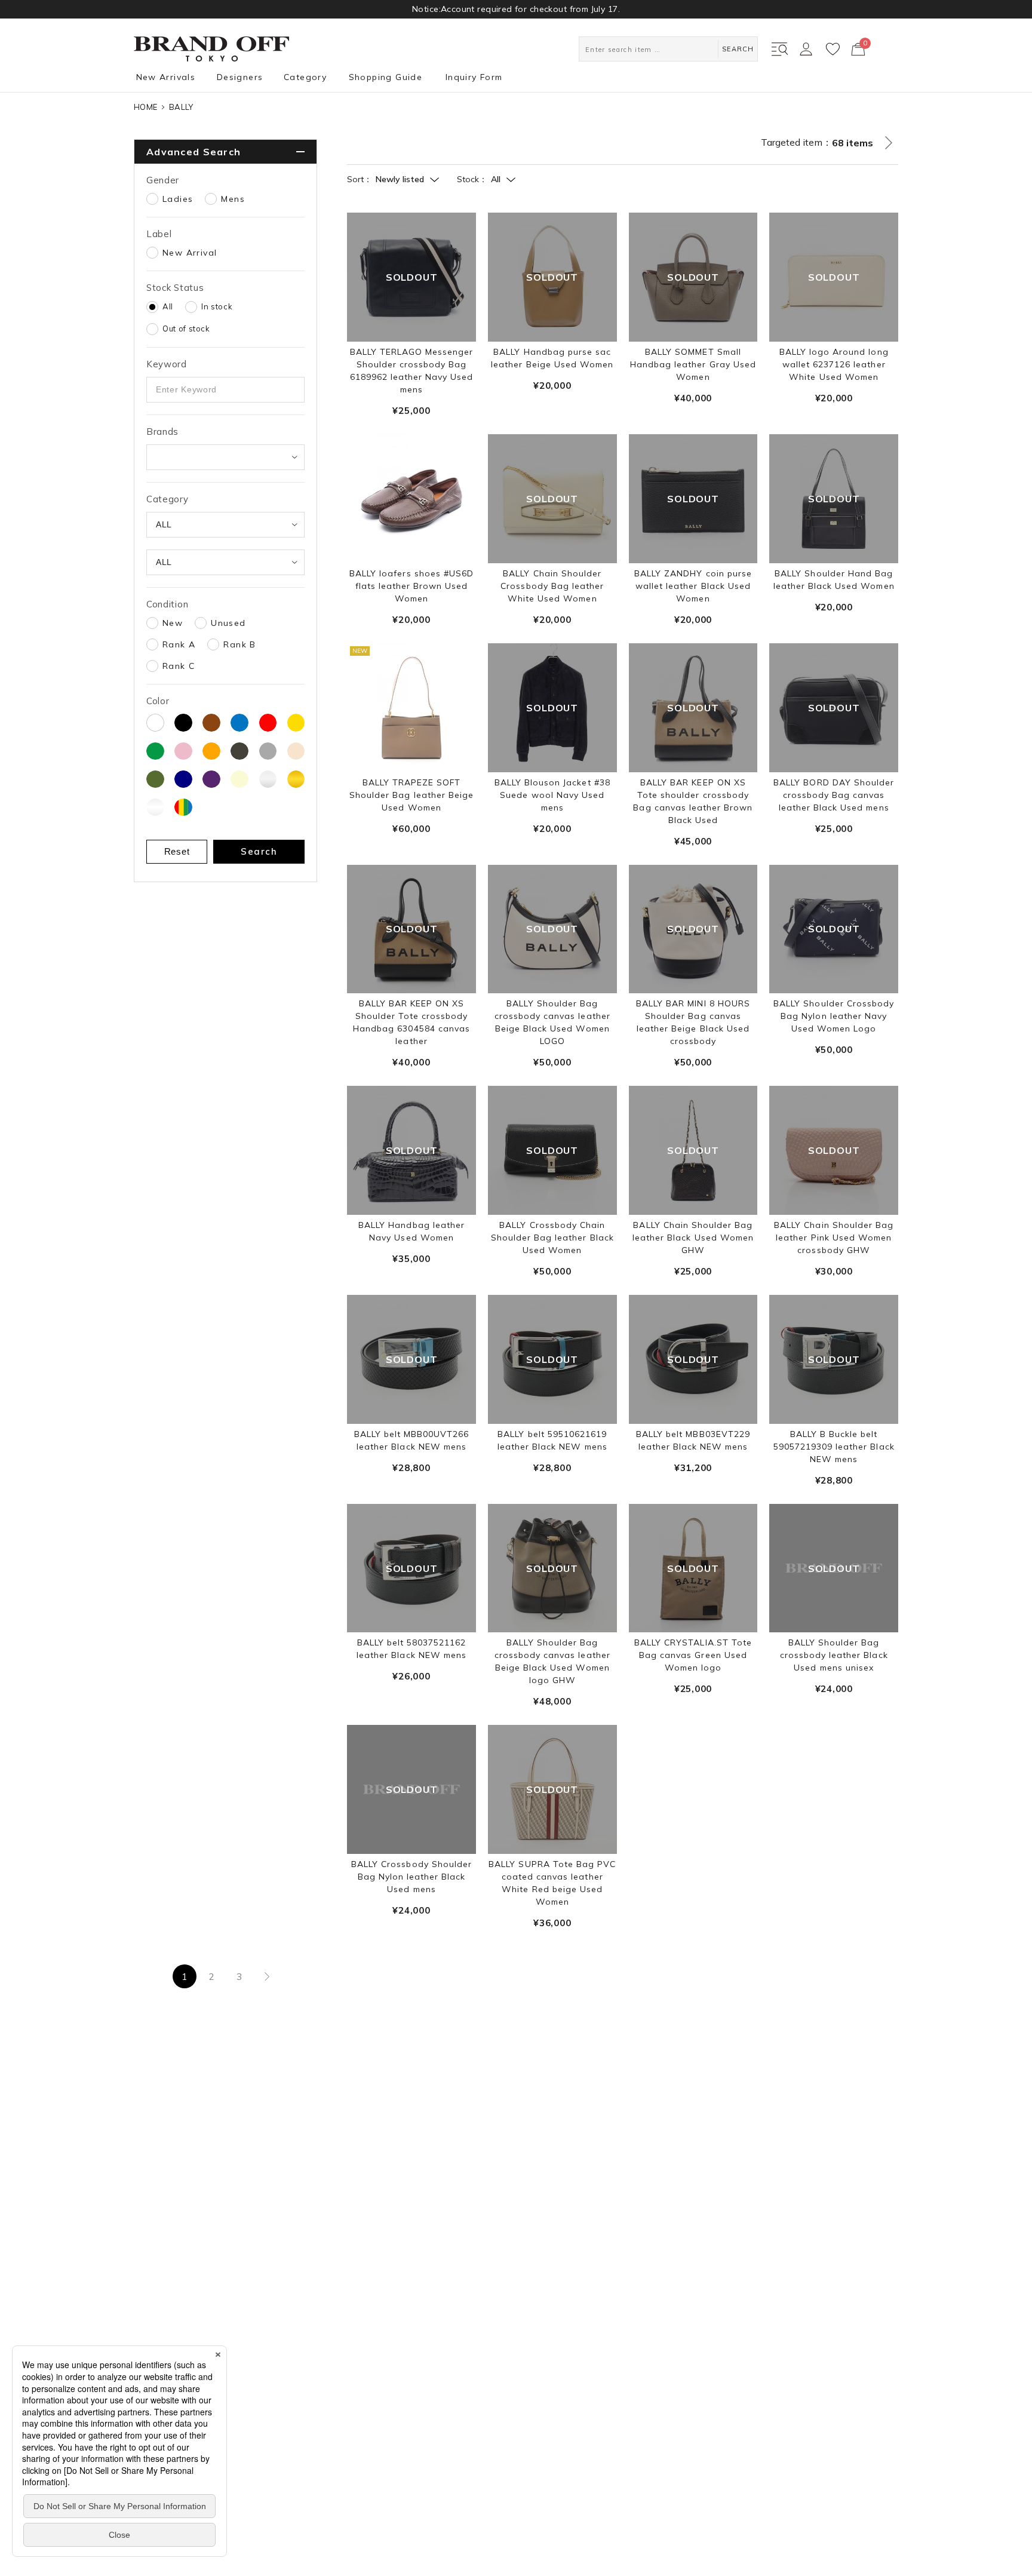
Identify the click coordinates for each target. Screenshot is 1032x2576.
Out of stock (186, 328)
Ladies (178, 199)
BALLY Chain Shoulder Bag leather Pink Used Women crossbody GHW (834, 1238)
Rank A (179, 644)
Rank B (239, 644)
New (173, 623)
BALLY (181, 107)
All (168, 306)
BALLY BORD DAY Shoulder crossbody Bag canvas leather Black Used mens (834, 795)
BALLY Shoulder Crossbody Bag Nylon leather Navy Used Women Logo (834, 1016)
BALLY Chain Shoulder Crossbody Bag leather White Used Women (552, 586)
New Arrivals (166, 77)
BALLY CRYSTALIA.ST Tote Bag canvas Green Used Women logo (693, 1655)
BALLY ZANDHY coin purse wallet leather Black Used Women (693, 586)
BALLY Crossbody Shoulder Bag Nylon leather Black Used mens (411, 1877)
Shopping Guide (386, 77)
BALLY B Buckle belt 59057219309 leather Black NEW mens (834, 1447)
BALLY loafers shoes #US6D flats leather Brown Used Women (411, 586)
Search (259, 851)
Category (305, 77)
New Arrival (190, 253)
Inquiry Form (474, 77)
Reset (177, 851)
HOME (145, 107)
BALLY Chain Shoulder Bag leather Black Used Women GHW (693, 1238)
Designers (240, 77)
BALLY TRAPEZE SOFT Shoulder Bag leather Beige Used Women (411, 795)
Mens (233, 199)
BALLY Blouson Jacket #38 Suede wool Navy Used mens (552, 795)
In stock (217, 306)
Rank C (179, 666)
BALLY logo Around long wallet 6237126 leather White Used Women (834, 364)
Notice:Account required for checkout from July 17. (516, 9)
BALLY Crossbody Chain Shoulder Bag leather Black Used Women (552, 1238)
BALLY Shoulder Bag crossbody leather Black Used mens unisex (834, 1655)
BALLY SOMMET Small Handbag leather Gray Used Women (693, 364)
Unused (228, 623)
